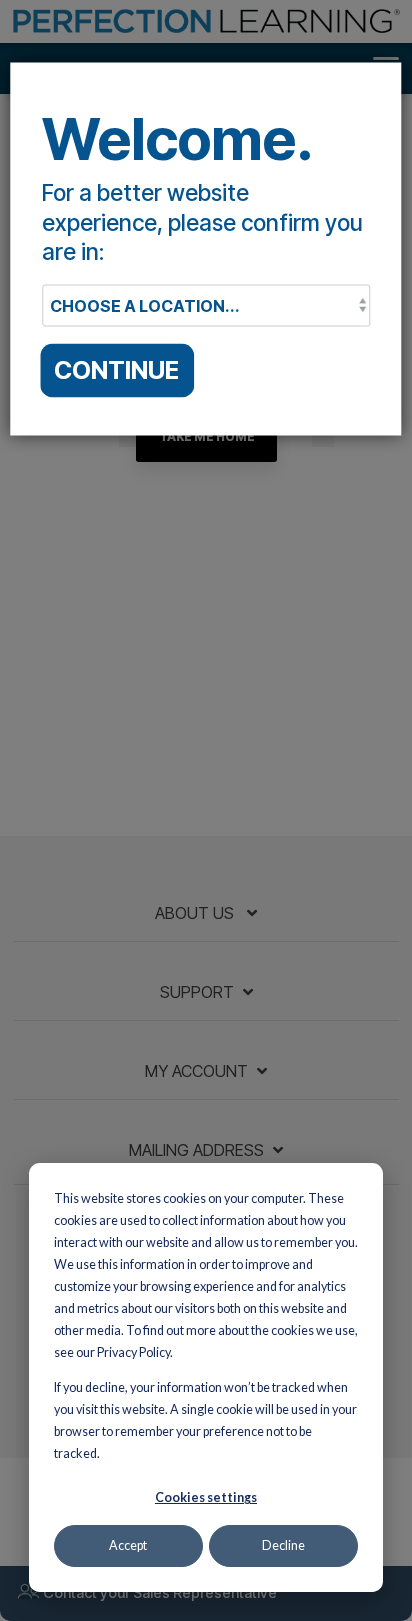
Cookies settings (206, 1497)
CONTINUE (116, 370)
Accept (128, 1545)
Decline (283, 1545)
